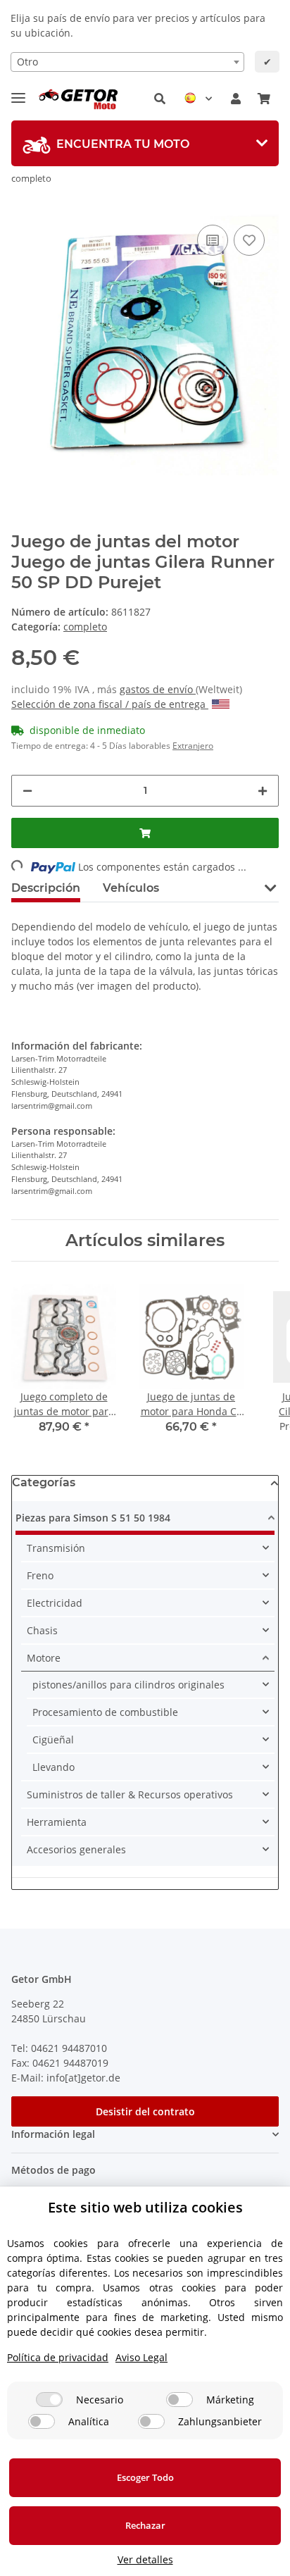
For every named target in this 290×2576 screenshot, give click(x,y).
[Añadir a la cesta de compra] (145, 833)
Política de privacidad (58, 2357)
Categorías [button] (44, 1482)
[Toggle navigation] (18, 92)
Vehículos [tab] (131, 888)
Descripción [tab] (46, 888)
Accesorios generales (76, 1849)
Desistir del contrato (145, 2111)
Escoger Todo (145, 2477)
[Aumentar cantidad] (263, 791)
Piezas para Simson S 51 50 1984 (93, 1518)
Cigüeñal (53, 1740)
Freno (40, 1575)
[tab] (145, 143)
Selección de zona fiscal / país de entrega (110, 704)
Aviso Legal (141, 2357)
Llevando (53, 1767)
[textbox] (127, 62)
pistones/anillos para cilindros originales (128, 1685)
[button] (160, 99)
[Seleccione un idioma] (198, 99)
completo (85, 627)
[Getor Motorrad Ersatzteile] (77, 99)
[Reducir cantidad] (27, 791)
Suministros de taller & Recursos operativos (130, 1794)
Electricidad (55, 1603)
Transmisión (56, 1548)
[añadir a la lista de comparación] (213, 240)
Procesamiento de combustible (105, 1712)
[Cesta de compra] (264, 99)
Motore (44, 1658)
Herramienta (57, 1822)
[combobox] (127, 62)
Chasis (42, 1630)
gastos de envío (158, 689)
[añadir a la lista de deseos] (249, 240)
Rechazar (145, 2525)
